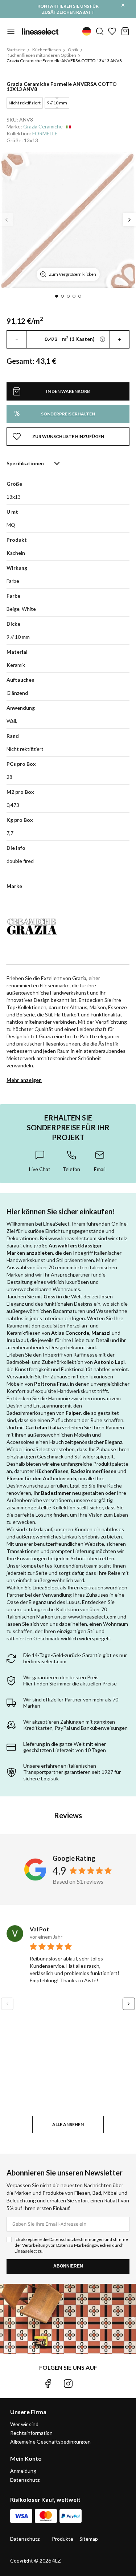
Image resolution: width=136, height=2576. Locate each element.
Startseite (16, 50)
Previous (7, 220)
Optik (73, 50)
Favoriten (112, 31)
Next (129, 220)
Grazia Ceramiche (43, 126)
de (87, 31)
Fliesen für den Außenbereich (41, 1478)
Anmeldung (23, 2471)
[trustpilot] (88, 2384)
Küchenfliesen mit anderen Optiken (41, 55)
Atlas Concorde (70, 1333)
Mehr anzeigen (24, 1080)
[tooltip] (40, 1161)
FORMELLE (45, 133)
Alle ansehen (68, 2124)
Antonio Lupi (109, 1362)
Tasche (125, 31)
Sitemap (89, 2539)
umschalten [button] (11, 31)
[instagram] (68, 2384)
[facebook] (48, 2384)
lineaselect (40, 31)
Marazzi (101, 1333)
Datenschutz (25, 2480)
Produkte (63, 2539)
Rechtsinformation (31, 2433)
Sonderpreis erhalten (55, 413)
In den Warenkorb (68, 391)
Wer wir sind (24, 2424)
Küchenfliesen (47, 50)
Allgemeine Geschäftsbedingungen (50, 2442)
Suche (100, 31)
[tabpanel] (68, 220)
